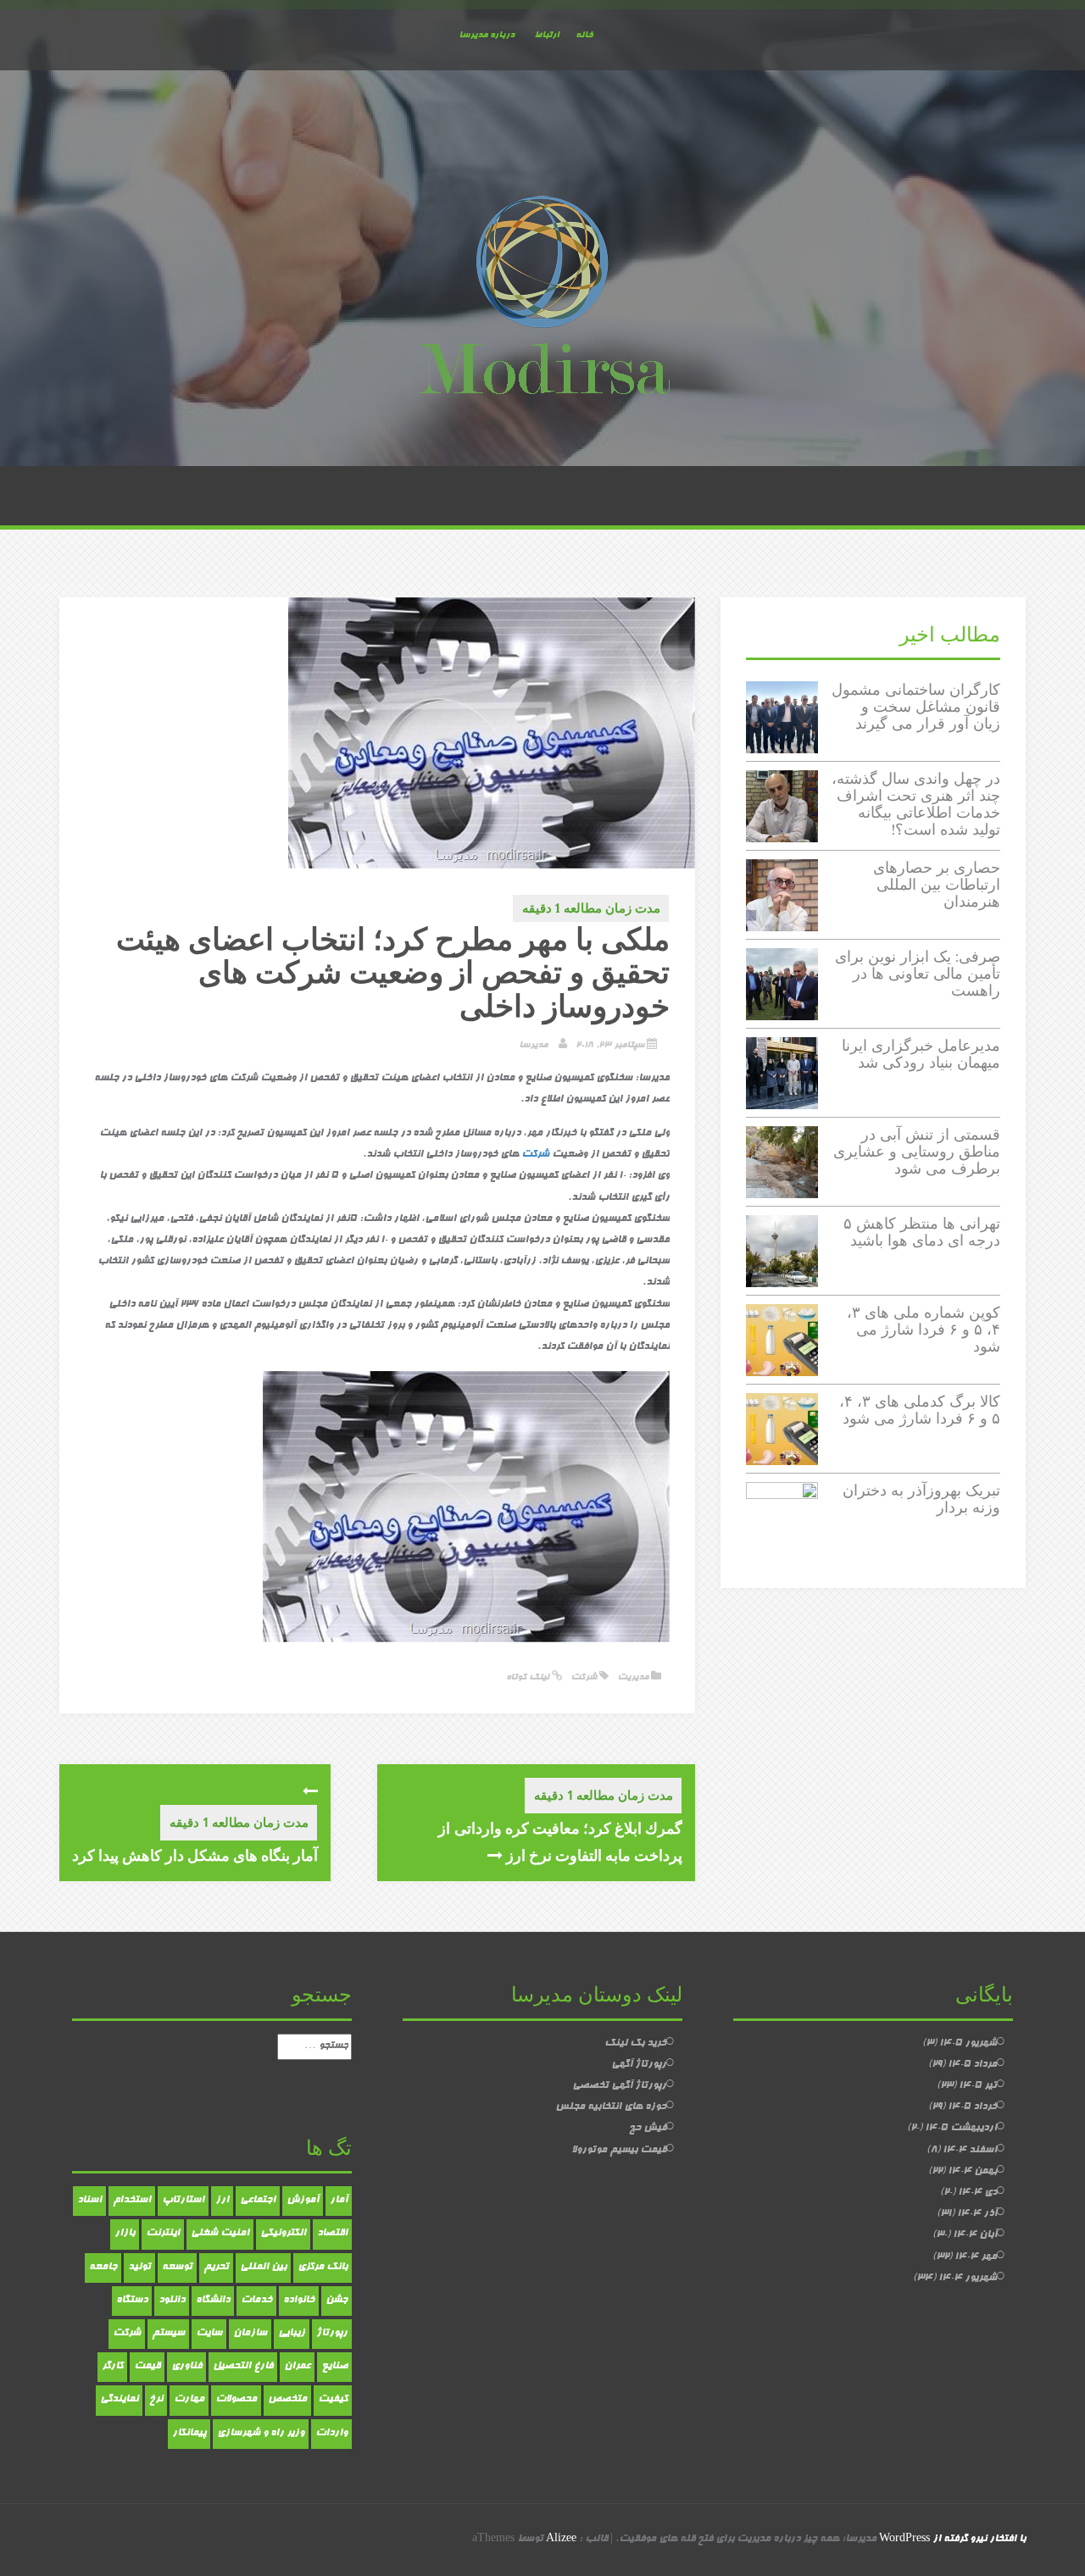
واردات (331, 2434)
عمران (297, 2367)
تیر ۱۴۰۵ (978, 2086)
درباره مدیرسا (487, 35)
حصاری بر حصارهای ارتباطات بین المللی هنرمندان (937, 884)
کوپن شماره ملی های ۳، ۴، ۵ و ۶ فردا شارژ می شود (924, 1329)
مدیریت (633, 1677)
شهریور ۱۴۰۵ (968, 2044)
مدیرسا (533, 1045)
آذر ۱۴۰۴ (977, 2214)
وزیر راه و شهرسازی (261, 2434)
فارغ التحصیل (243, 2367)
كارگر (112, 2367)
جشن (337, 2301)
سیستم (168, 2334)
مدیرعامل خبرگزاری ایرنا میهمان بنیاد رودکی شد (921, 1054)
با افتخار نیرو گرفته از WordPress (952, 2540)
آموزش (303, 2201)
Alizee (561, 2540)
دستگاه (132, 2301)
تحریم (216, 2268)
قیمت (147, 2367)
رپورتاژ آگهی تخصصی (619, 2086)
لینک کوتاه (529, 1677)
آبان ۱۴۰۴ (975, 2235)
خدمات (256, 2301)
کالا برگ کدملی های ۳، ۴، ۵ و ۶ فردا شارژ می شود (920, 1410)
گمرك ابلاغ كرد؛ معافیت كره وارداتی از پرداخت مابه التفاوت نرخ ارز (560, 1841)
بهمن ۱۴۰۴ (972, 2172)
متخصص (287, 2400)
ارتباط (546, 35)
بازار (125, 2234)
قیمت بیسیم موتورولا (619, 2151)
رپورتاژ (332, 2334)
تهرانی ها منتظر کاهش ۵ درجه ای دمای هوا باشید (922, 1232)
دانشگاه (213, 2301)
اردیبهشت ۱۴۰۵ (961, 2129)
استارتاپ (183, 2201)
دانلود (172, 2301)
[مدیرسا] (542, 299)
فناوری (186, 2367)
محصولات (236, 2400)
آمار (339, 2201)
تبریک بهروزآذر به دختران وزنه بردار (921, 1499)
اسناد (89, 2201)
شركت (535, 1155)
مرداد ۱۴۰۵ (972, 2065)
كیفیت (333, 2400)
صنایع (334, 2367)
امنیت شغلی (220, 2234)
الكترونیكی (283, 2234)
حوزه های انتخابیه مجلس (611, 2107)
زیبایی (292, 2334)
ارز (222, 2201)
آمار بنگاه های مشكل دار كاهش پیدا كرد (195, 1855)
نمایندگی (119, 2400)
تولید (139, 2268)
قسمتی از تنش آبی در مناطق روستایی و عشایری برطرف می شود (917, 1151)
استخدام (132, 2201)
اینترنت (163, 2234)
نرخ (156, 2400)
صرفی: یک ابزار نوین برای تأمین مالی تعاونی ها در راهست (918, 973)
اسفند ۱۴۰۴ (970, 2151)
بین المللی (263, 2268)
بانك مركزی (323, 2268)
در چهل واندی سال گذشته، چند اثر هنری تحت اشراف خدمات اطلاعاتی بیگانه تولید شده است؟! (916, 803)
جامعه (103, 2268)
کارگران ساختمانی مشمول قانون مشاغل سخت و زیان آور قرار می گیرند (916, 706)
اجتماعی (258, 2201)
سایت (209, 2334)
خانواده (299, 2301)
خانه (584, 35)
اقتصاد (332, 2234)
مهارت (189, 2400)
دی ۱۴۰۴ (977, 2193)
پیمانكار (189, 2434)
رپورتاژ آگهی (639, 2065)
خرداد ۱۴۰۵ (972, 2107)
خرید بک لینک (635, 2044)
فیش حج (648, 2129)
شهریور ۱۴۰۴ (968, 2279)
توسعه (177, 2268)
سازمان (250, 2334)
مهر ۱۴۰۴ (976, 2257)
